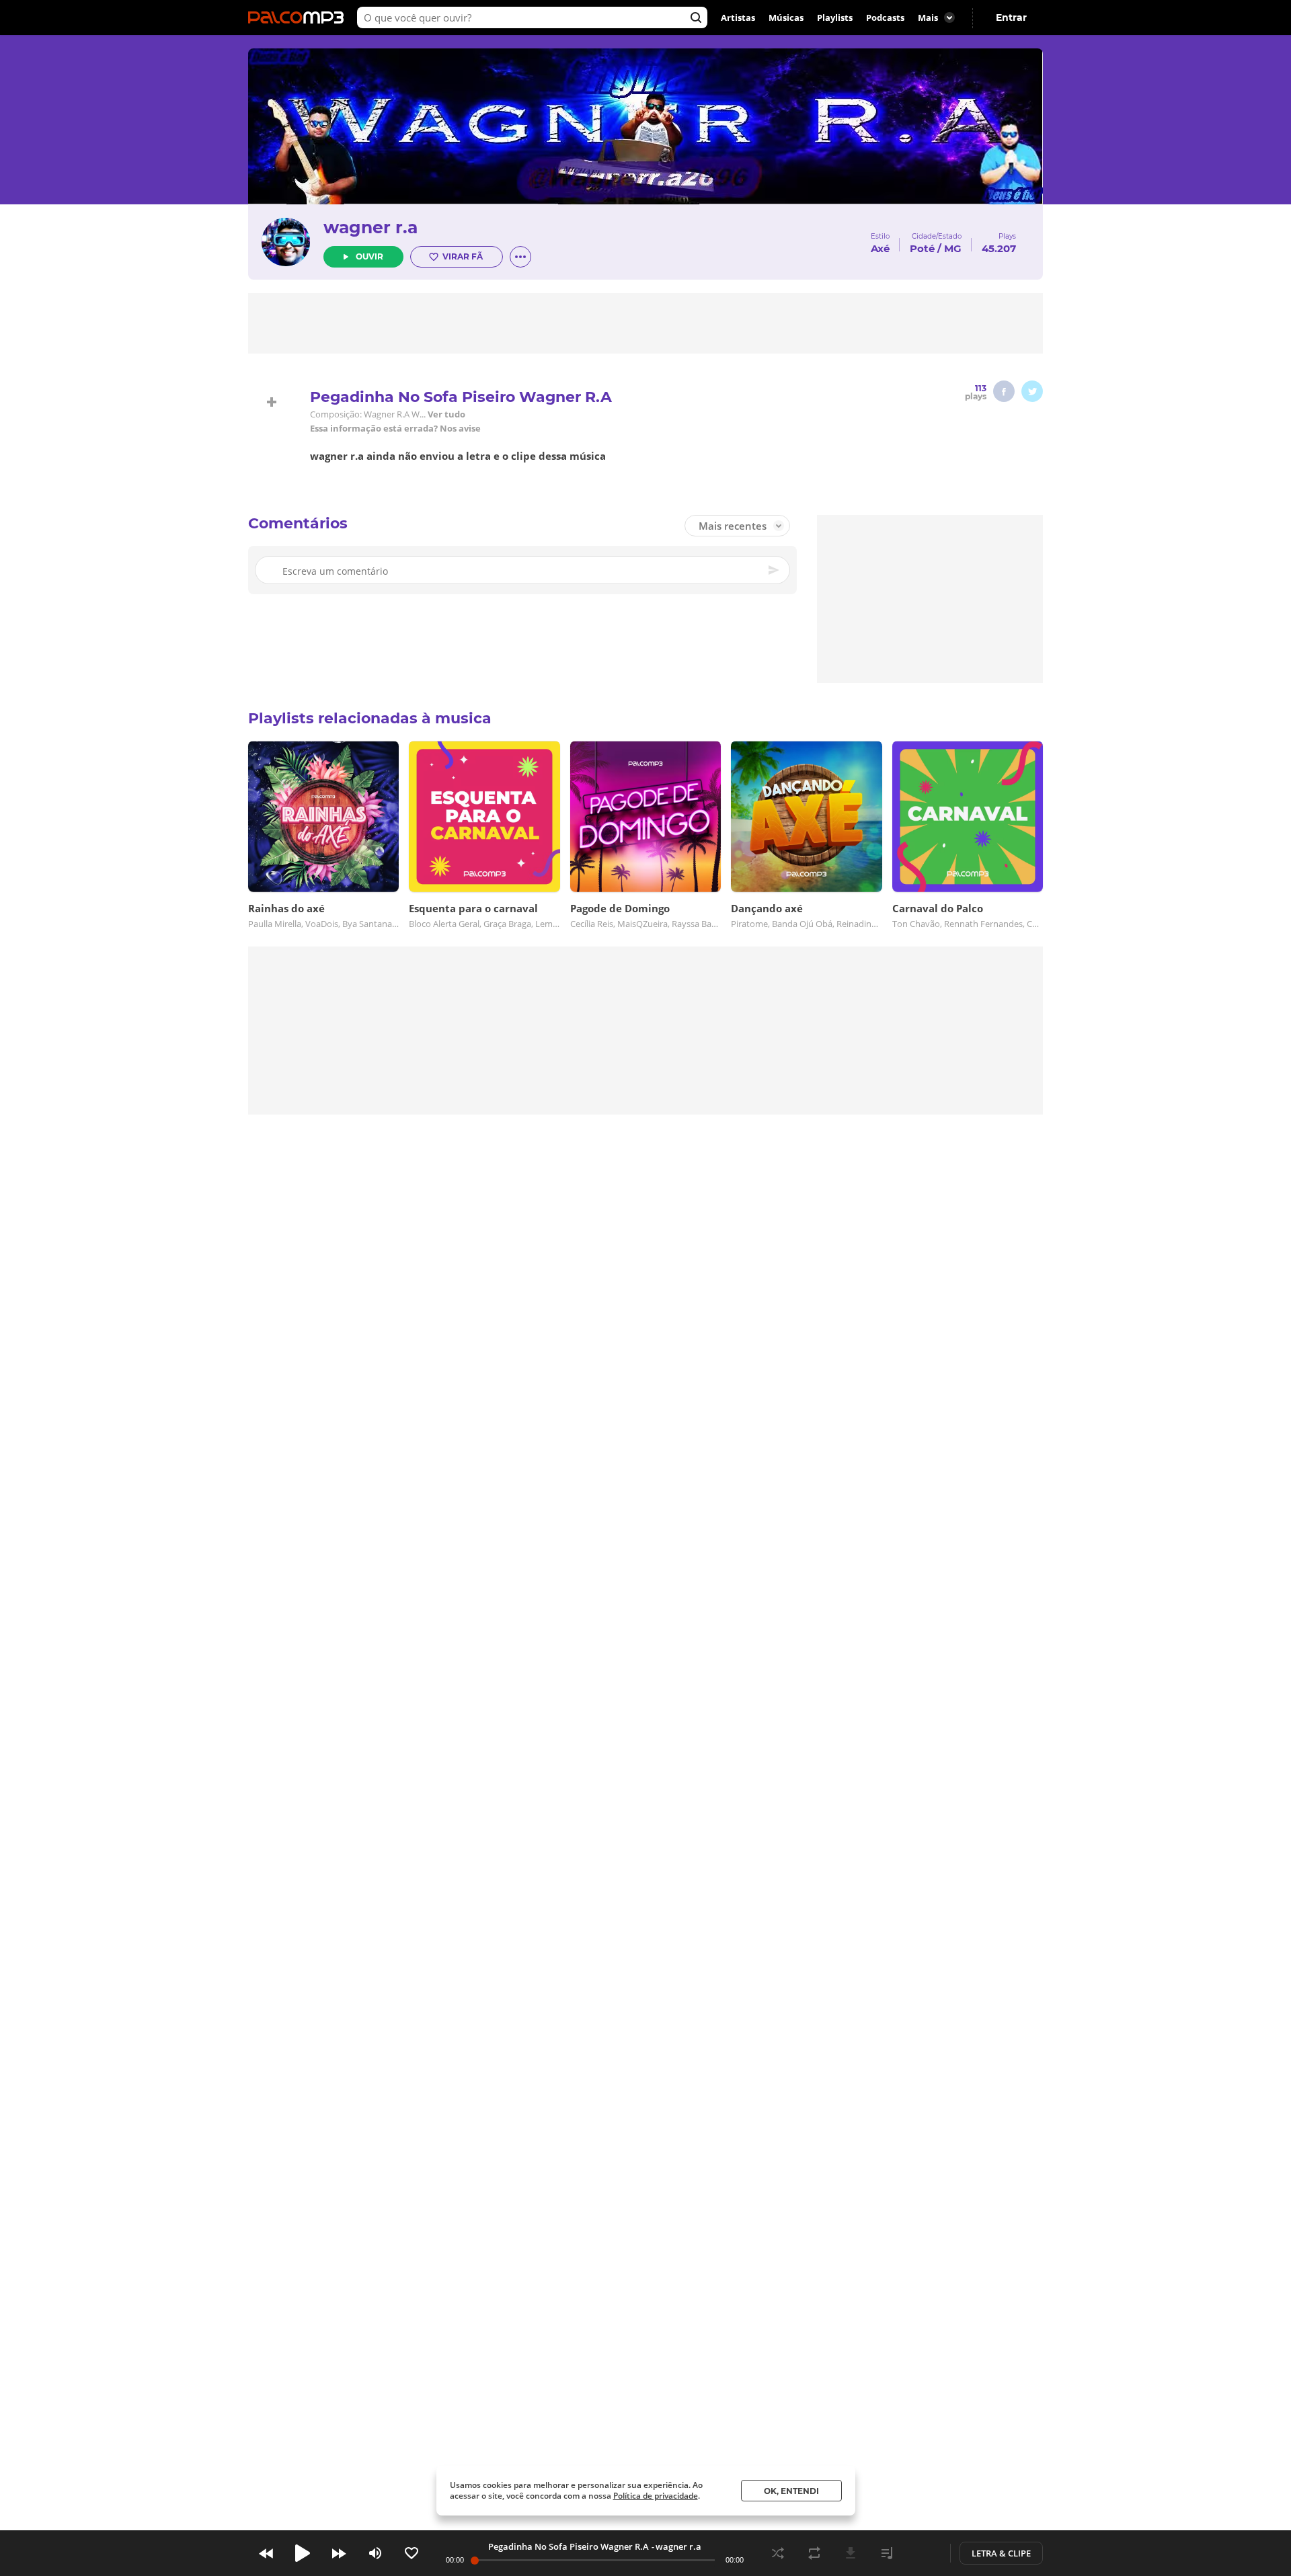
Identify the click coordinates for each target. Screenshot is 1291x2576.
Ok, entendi (791, 2491)
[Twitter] (1032, 391)
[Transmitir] (923, 2553)
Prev (266, 2553)
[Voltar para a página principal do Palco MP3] (299, 17)
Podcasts (885, 17)
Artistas (738, 17)
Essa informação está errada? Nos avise (395, 429)
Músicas (786, 17)
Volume (375, 2553)
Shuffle (778, 2553)
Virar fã (463, 256)
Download (851, 2553)
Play (303, 2553)
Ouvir (369, 256)
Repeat (814, 2553)
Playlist (887, 2553)
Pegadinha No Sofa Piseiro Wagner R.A (569, 2546)
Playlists (835, 17)
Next (339, 2553)
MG (953, 248)
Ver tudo (446, 414)
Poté (922, 248)
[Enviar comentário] (775, 570)
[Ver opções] (520, 257)
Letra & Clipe (1001, 2553)
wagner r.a (370, 227)
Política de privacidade (656, 2496)
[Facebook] (1004, 391)
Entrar (1011, 17)
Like (412, 2553)
